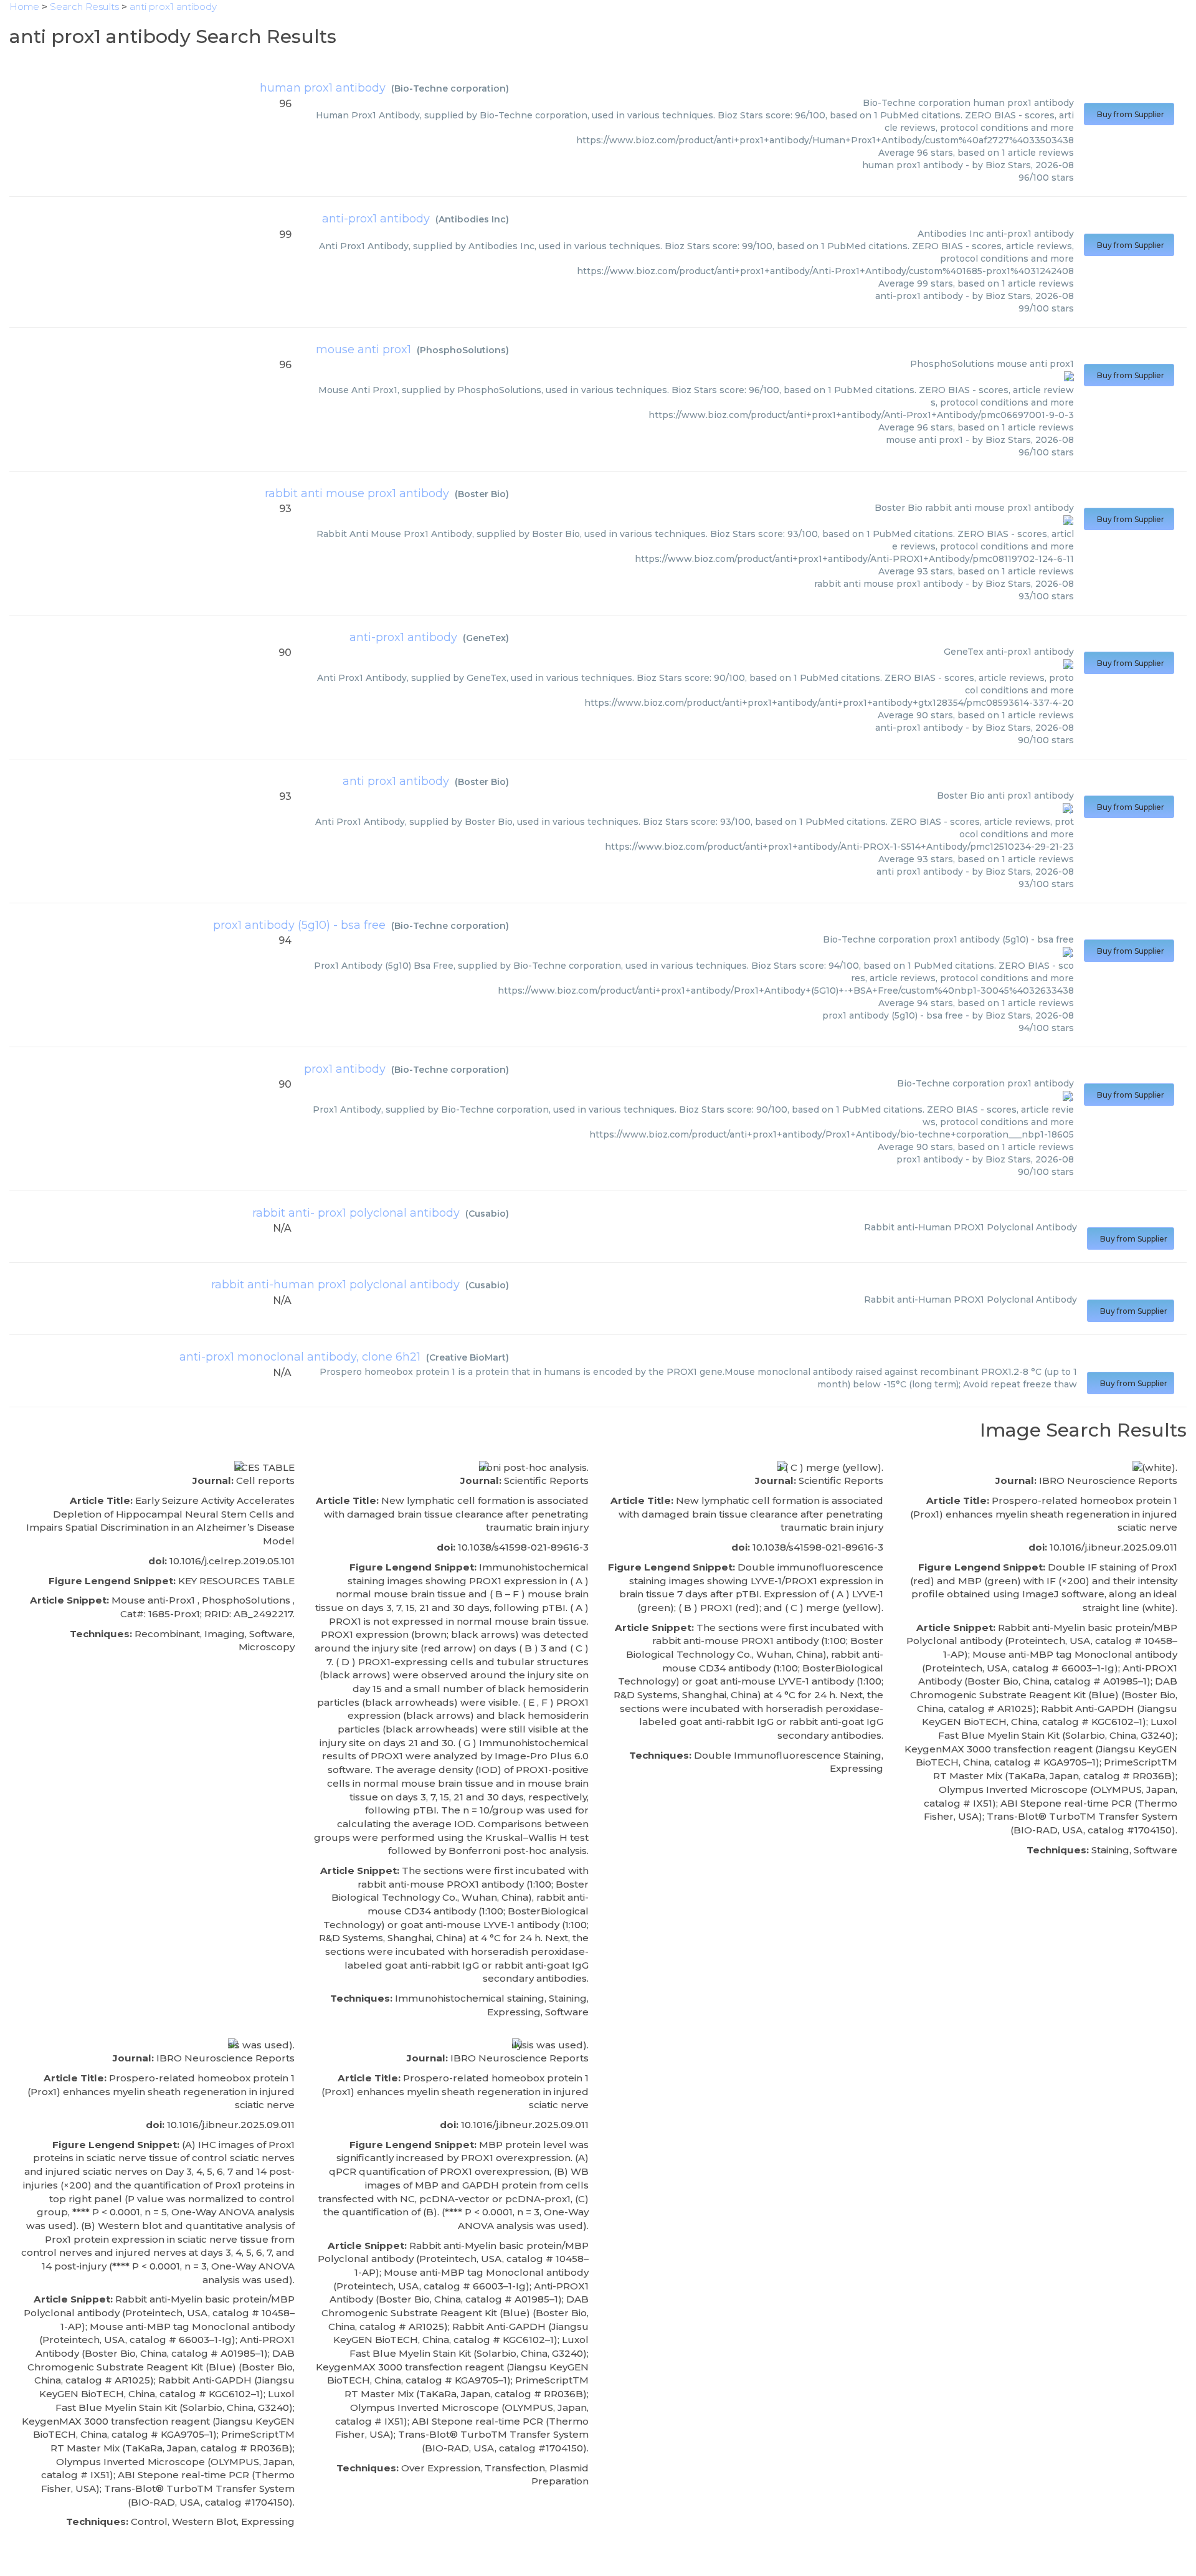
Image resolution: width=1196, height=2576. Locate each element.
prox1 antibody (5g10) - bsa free (299, 925)
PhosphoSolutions (463, 350)
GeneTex (486, 638)
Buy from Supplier (1129, 114)
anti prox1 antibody (396, 781)
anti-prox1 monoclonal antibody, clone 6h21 (300, 1357)
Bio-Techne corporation (450, 88)
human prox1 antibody (323, 88)
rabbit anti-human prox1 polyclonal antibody (335, 1285)
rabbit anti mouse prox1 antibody (357, 493)
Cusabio (487, 1214)
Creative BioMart (467, 1357)
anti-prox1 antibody (376, 219)
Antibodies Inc (472, 219)
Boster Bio (482, 494)
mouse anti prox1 (363, 349)
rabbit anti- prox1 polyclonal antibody (356, 1213)
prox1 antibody (345, 1069)
